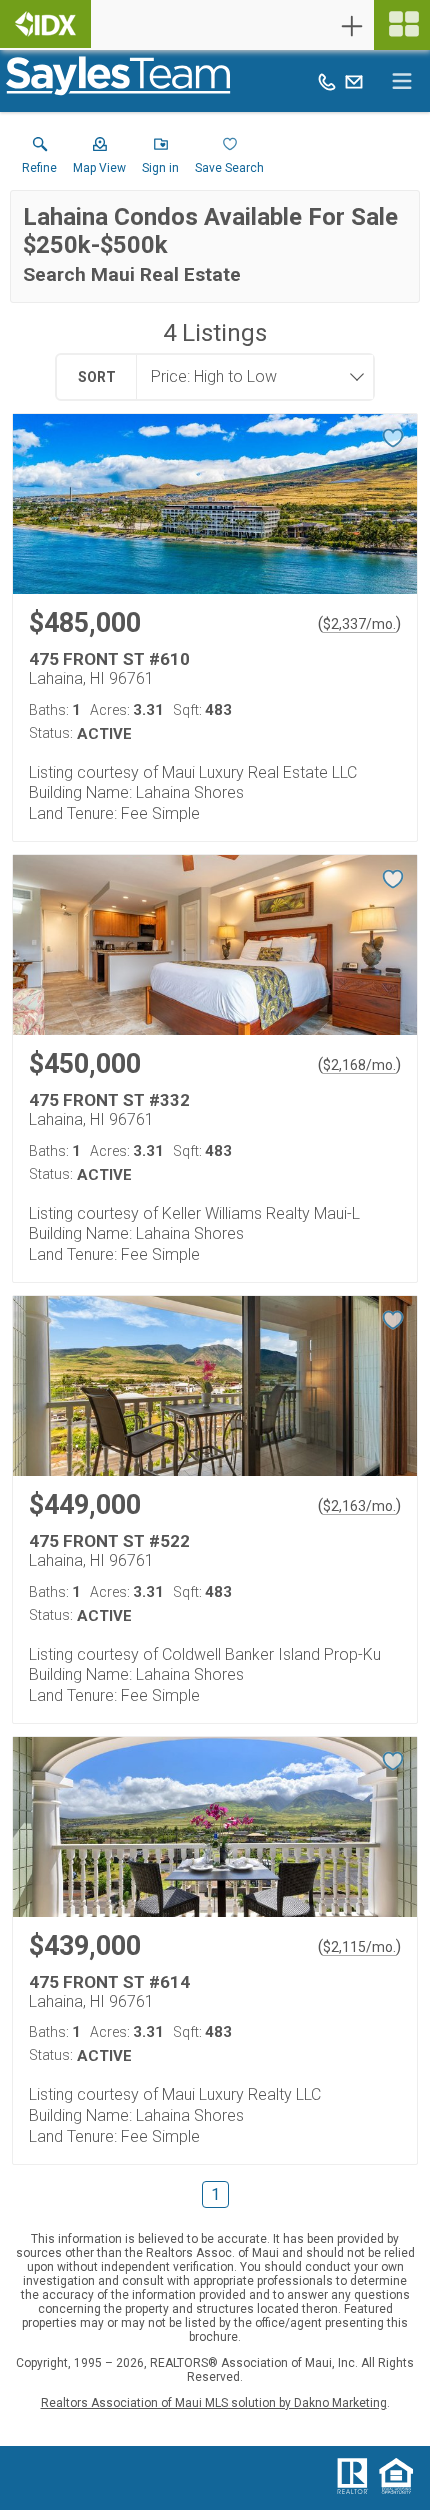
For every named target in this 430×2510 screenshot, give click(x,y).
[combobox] (249, 377)
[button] (99, 160)
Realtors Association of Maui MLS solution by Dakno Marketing (214, 2403)
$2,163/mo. (359, 1506)
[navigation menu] (402, 25)
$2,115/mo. (359, 1947)
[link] (39, 160)
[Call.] (327, 81)
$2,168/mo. (359, 1065)
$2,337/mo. (359, 624)
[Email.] (354, 81)
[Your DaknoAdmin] (45, 24)
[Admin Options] (352, 26)
